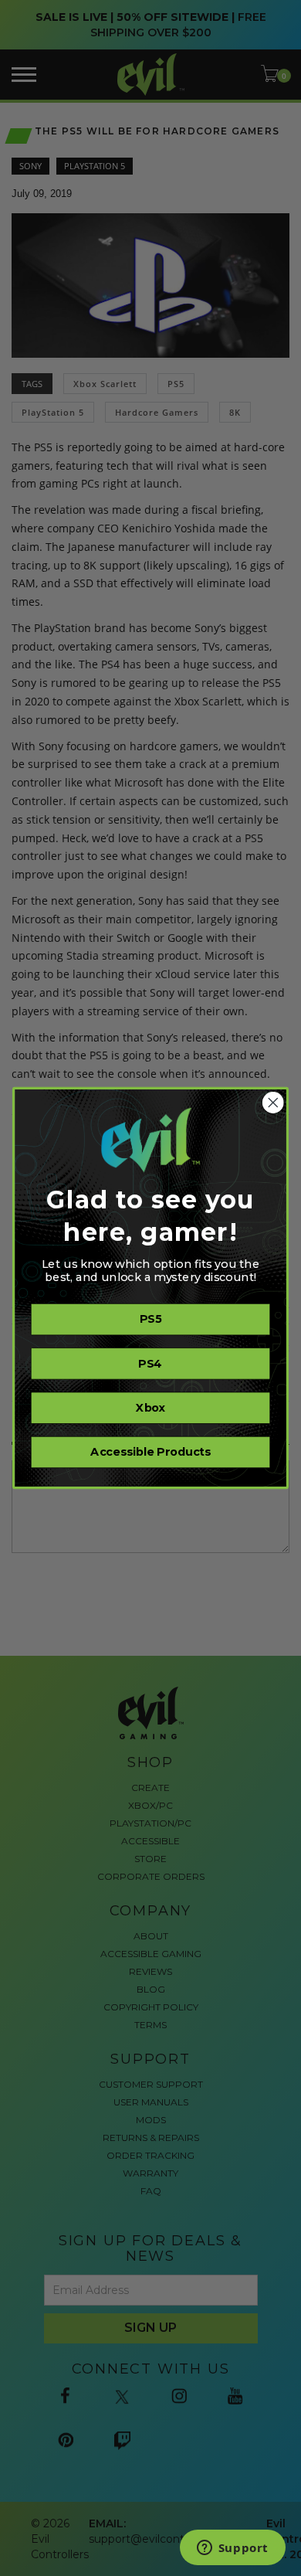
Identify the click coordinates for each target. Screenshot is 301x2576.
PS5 (150, 1320)
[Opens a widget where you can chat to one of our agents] (232, 2549)
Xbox (150, 1408)
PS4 (150, 1364)
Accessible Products (150, 1453)
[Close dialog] (273, 1103)
